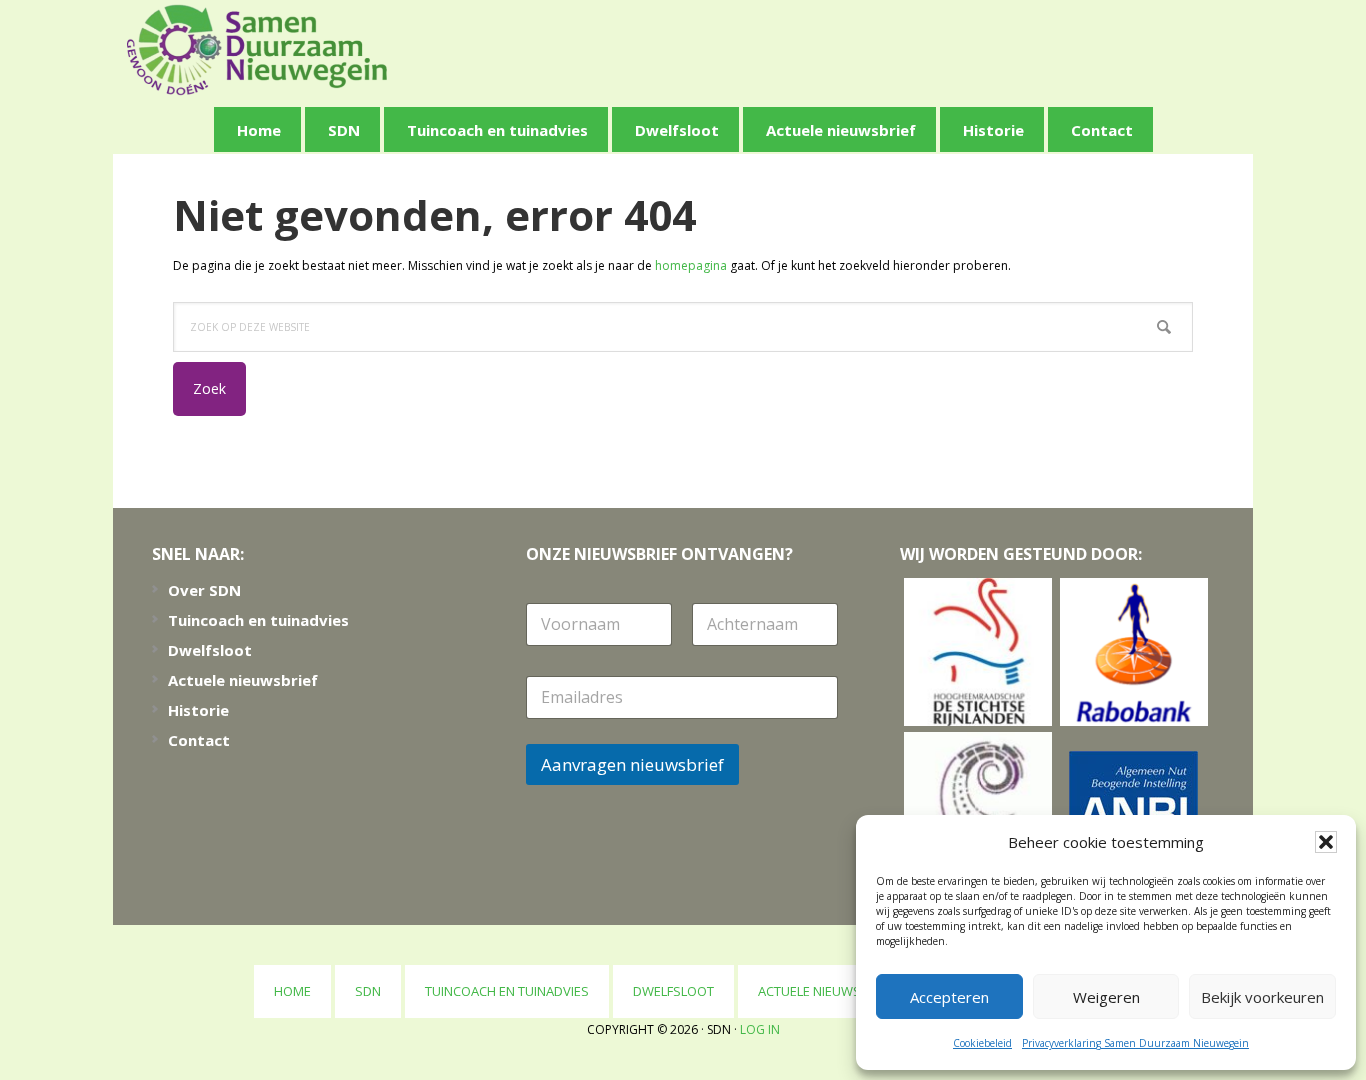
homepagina (691, 265)
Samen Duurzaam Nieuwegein (257, 50)
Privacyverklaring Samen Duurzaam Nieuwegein (1135, 1043)
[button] (1326, 842)
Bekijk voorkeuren (1262, 997)
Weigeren (1106, 997)
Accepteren (949, 997)
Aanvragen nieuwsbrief (632, 764)
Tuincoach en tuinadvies (258, 620)
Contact (199, 740)
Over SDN (204, 590)
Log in (760, 1029)
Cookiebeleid (982, 1043)
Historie (198, 710)
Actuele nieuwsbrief (243, 680)
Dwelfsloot (210, 650)
